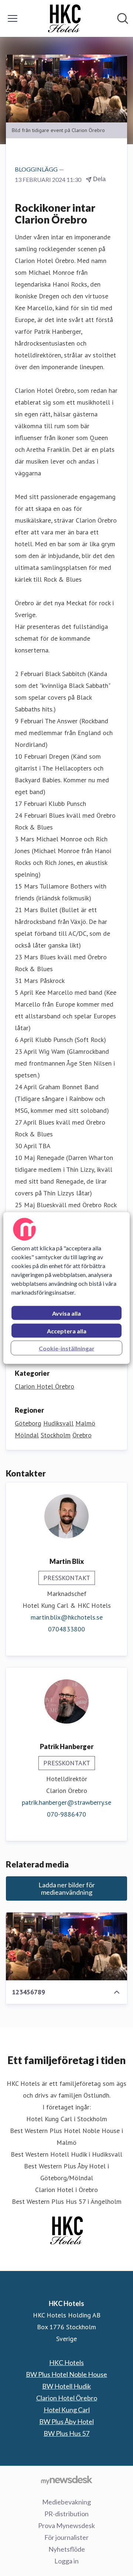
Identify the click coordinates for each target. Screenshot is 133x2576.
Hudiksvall (58, 1423)
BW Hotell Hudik (66, 2386)
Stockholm (56, 1435)
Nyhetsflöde (67, 2549)
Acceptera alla (67, 1331)
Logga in (66, 2561)
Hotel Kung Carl (67, 2410)
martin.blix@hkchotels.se (67, 1617)
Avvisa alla (66, 1313)
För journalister (66, 2537)
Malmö (85, 1423)
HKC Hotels (66, 2362)
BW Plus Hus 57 (66, 2433)
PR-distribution (66, 2514)
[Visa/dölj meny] (13, 18)
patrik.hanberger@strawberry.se (66, 1802)
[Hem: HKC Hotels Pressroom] (64, 18)
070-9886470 (66, 1814)
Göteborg (28, 1423)
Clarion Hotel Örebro (45, 1386)
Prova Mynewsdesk (66, 2525)
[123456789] (66, 1947)
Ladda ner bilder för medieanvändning (67, 1888)
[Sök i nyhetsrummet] (123, 18)
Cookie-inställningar (67, 1348)
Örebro (82, 1435)
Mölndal (27, 1435)
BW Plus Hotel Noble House (66, 2374)
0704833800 (66, 1629)
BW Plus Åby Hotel (66, 2421)
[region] (66, 1288)
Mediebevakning (66, 2502)
